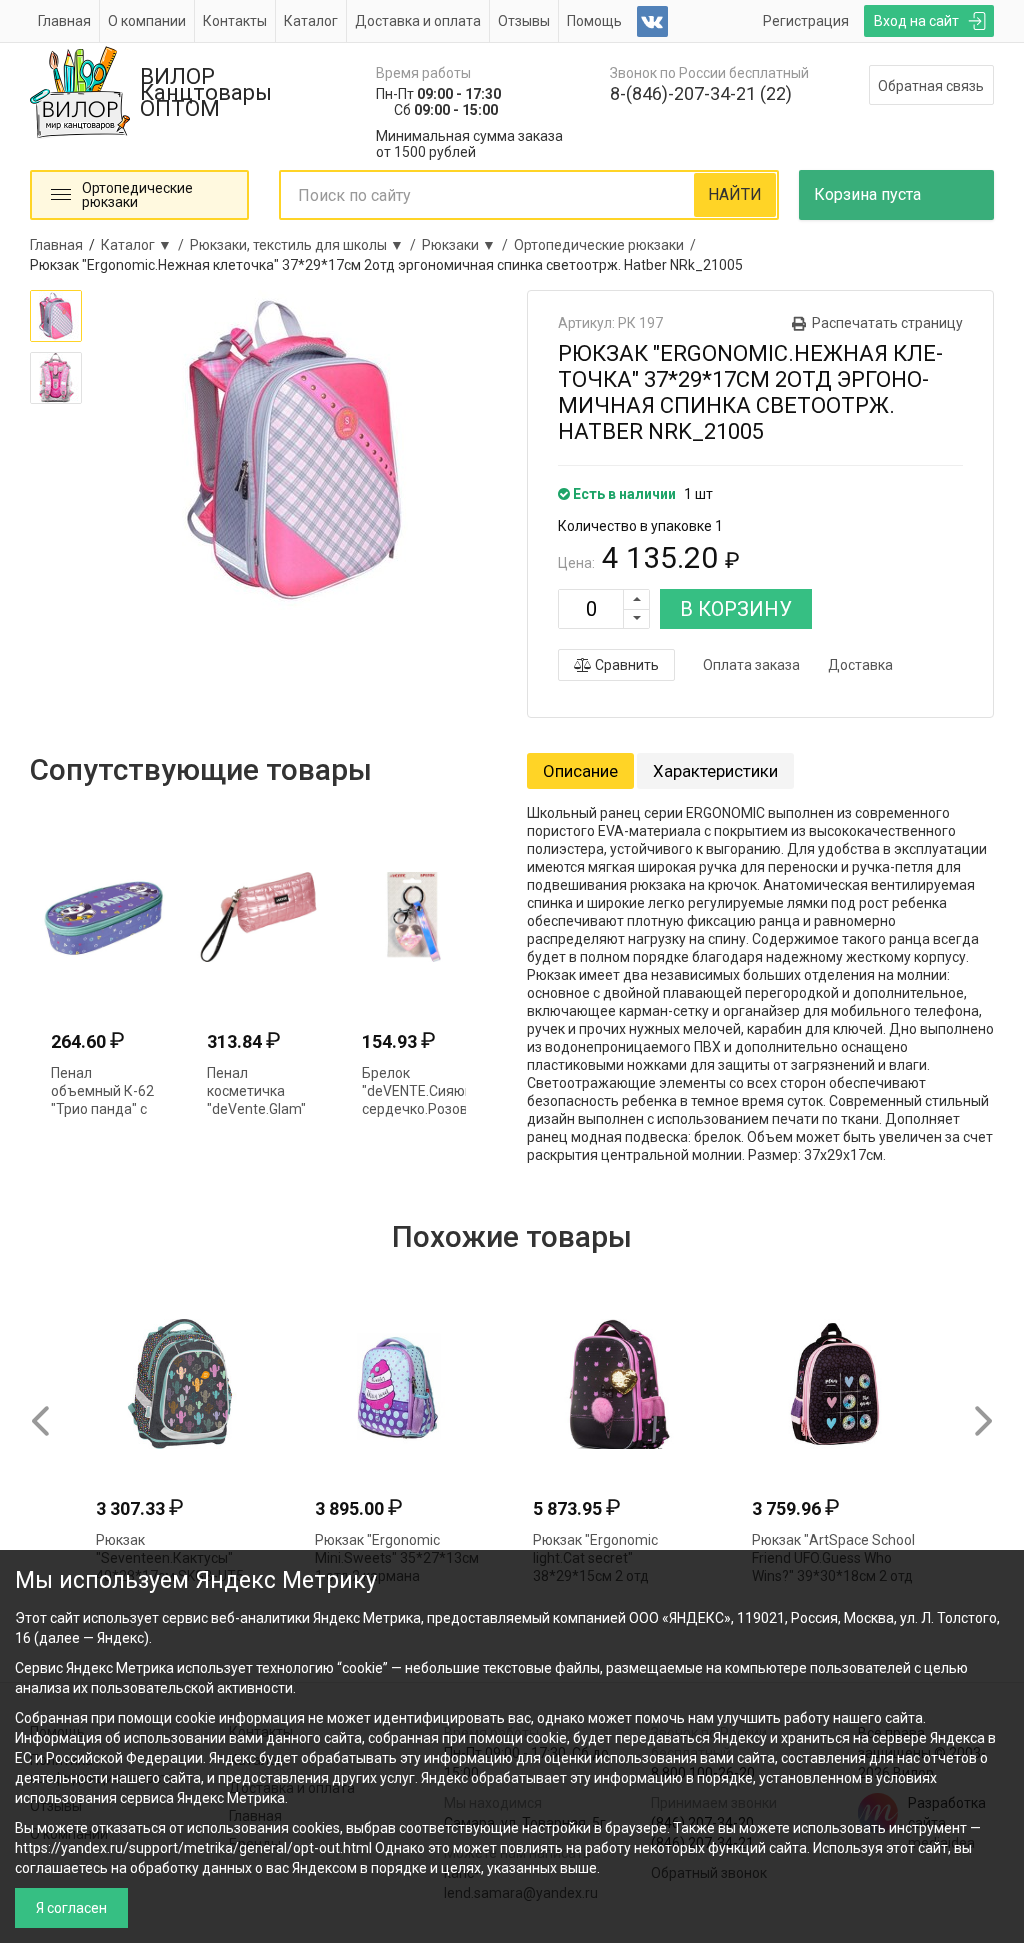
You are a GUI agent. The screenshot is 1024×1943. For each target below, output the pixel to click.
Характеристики (715, 771)
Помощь (594, 21)
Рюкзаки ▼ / (468, 245)
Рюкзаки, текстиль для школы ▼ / (306, 245)
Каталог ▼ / (145, 245)
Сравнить (625, 665)
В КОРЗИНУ (736, 609)
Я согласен (71, 1908)
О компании (147, 21)
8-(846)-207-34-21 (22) (701, 93)
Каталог (311, 21)
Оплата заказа (751, 665)
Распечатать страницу (887, 323)
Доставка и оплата (418, 21)
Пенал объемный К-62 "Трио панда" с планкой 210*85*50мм (102, 1109)
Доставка (860, 665)
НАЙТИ (735, 194)
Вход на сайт (916, 21)
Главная (64, 21)
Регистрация (806, 21)
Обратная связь (931, 86)
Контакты (235, 21)
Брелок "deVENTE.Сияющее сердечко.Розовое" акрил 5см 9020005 (427, 1109)
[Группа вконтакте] (652, 21)
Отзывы (524, 21)
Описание (580, 771)
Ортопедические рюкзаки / (608, 245)
